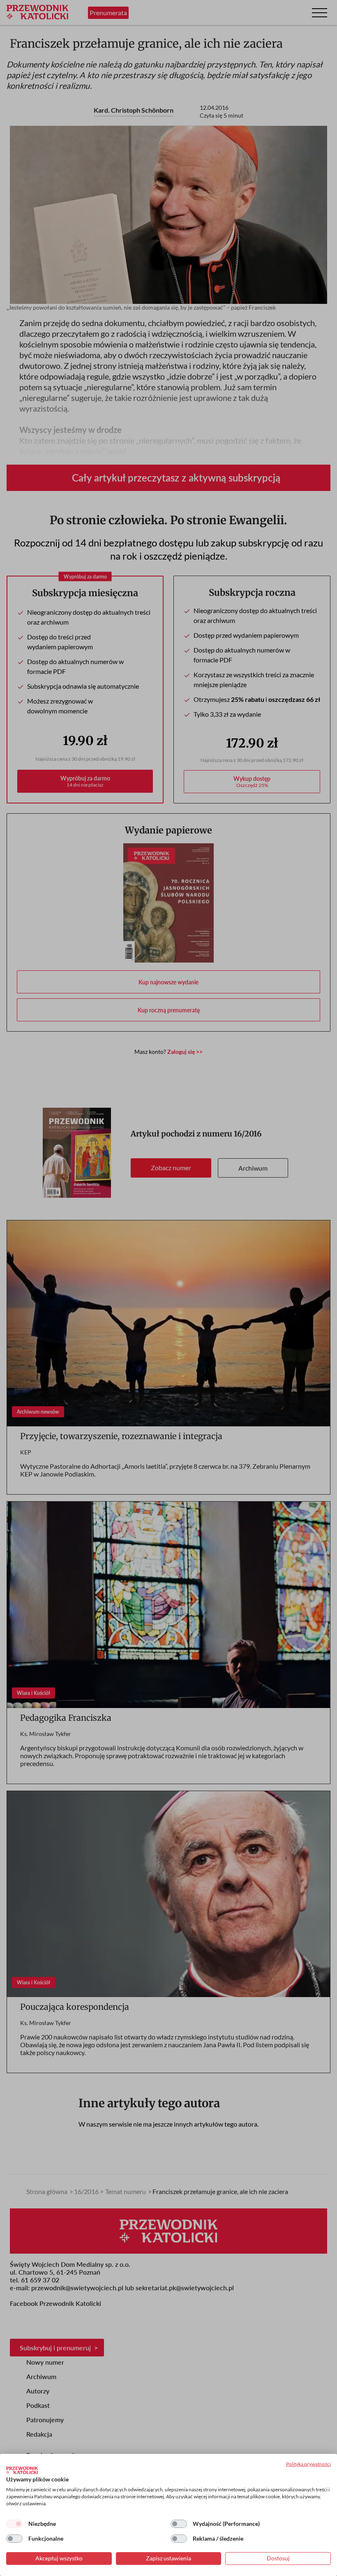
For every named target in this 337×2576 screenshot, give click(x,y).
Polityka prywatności (308, 2464)
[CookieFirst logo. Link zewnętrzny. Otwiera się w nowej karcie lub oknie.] (22, 2470)
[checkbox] (14, 2524)
